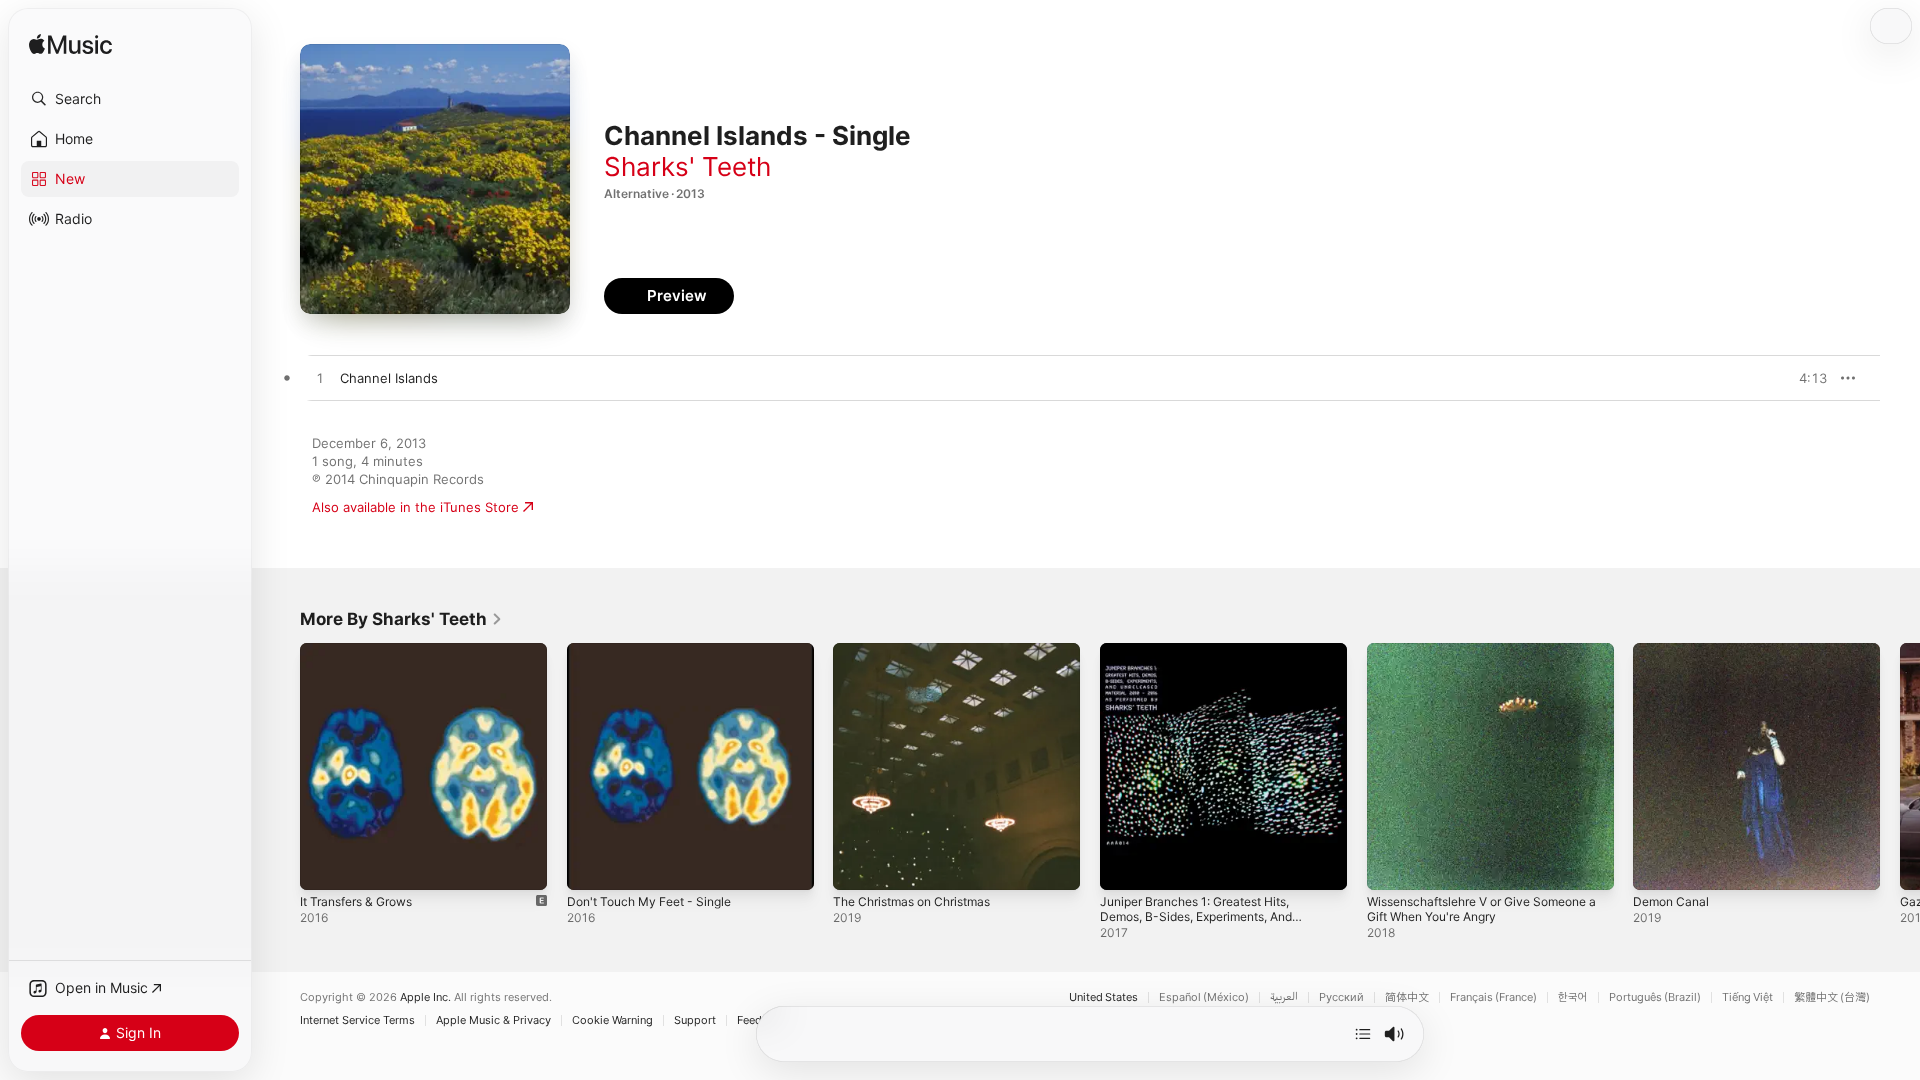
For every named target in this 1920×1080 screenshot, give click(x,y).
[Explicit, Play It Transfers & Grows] (325, 865)
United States (1103, 997)
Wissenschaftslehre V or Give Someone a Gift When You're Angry (1478, 659)
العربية (1284, 997)
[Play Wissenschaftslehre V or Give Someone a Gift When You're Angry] (1392, 865)
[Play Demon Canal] (1658, 865)
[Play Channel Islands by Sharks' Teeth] (320, 379)
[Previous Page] (280, 766)
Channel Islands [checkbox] (389, 378)
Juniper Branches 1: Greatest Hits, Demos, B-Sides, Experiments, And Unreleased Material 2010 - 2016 (1209, 667)
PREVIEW (1805, 378)
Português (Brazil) (1655, 997)
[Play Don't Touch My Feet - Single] (592, 865)
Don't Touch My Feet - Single (658, 651)
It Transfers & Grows (364, 651)
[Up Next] (1363, 1034)
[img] (70, 45)
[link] (401, 619)
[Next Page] (1900, 766)
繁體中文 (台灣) (1832, 997)
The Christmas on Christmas (921, 651)
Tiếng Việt (1747, 997)
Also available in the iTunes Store (415, 507)
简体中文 (1407, 997)
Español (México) (1204, 997)
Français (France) (1493, 997)
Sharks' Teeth (687, 166)
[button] (130, 99)
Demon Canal (1674, 651)
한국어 (1573, 997)
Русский (1341, 997)
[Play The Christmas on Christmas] (858, 865)
